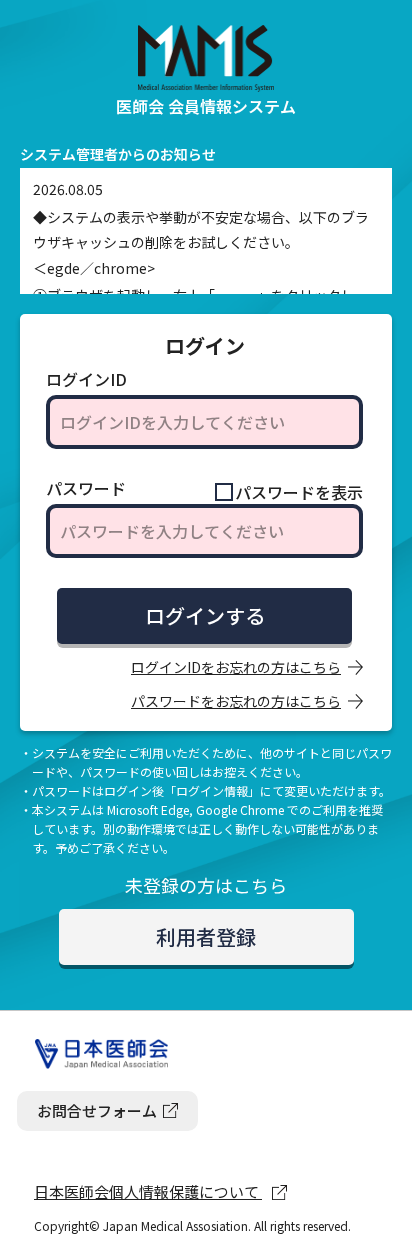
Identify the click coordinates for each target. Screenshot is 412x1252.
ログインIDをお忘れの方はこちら (236, 667)
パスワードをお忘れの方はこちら (236, 701)
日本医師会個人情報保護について (148, 1191)
